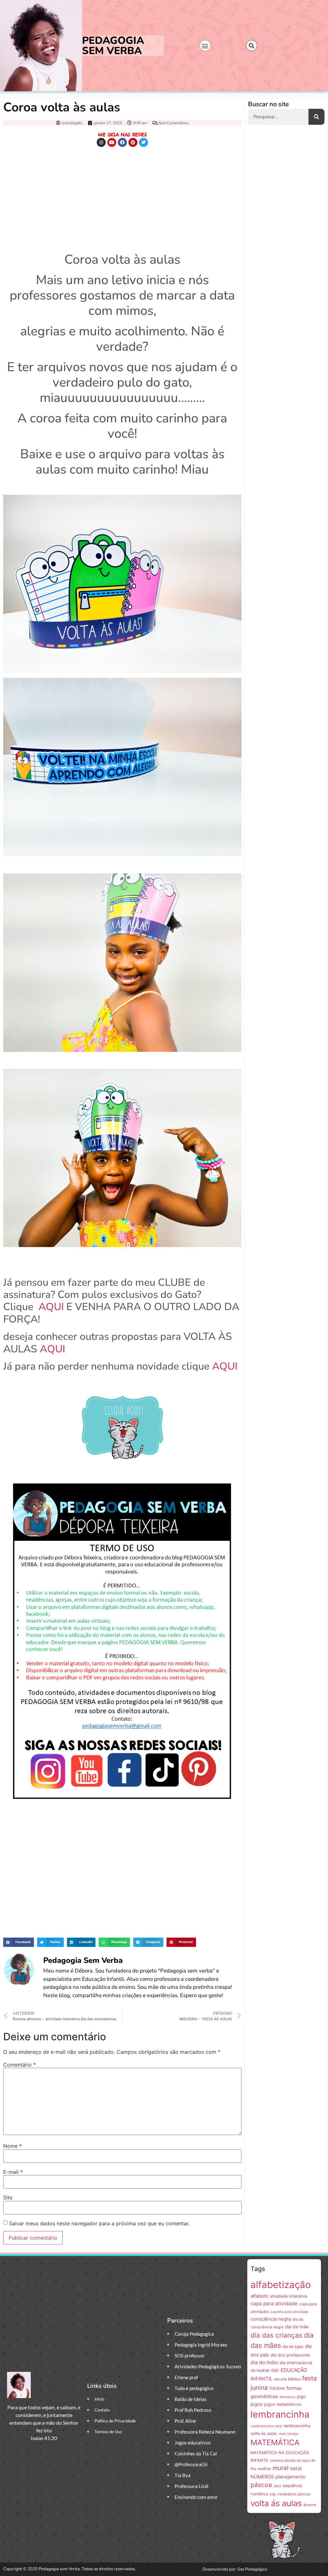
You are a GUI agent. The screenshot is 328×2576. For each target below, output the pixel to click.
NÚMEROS (262, 2477)
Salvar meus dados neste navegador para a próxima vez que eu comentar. (99, 2223)
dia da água (293, 2346)
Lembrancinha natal (266, 2426)
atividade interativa (289, 2296)
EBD (275, 2370)
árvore (310, 2505)
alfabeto (259, 2296)
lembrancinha (280, 2414)
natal (296, 2468)
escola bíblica (287, 2379)
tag (273, 2494)
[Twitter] (143, 142)
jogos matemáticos (283, 2404)
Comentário (20, 2065)
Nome (12, 2146)
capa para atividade (274, 2304)
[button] (205, 46)
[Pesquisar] (316, 117)
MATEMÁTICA (275, 2442)
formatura (287, 2397)
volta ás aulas (276, 2503)
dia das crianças (276, 2335)
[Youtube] (112, 142)
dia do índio (264, 2362)
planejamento (291, 2477)
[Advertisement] (122, 198)
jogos (257, 2404)
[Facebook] (122, 142)
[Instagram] (101, 142)
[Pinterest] (133, 142)
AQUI (51, 1307)
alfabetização (281, 2285)
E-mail (13, 2172)
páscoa (261, 2485)
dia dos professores (290, 2355)
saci (277, 2486)
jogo (301, 2396)
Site (8, 2197)
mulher (264, 2469)
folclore (277, 2388)
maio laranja (288, 2434)
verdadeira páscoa (294, 2494)
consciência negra (271, 2319)
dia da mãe (297, 2327)
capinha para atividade (289, 2312)
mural (280, 2468)
